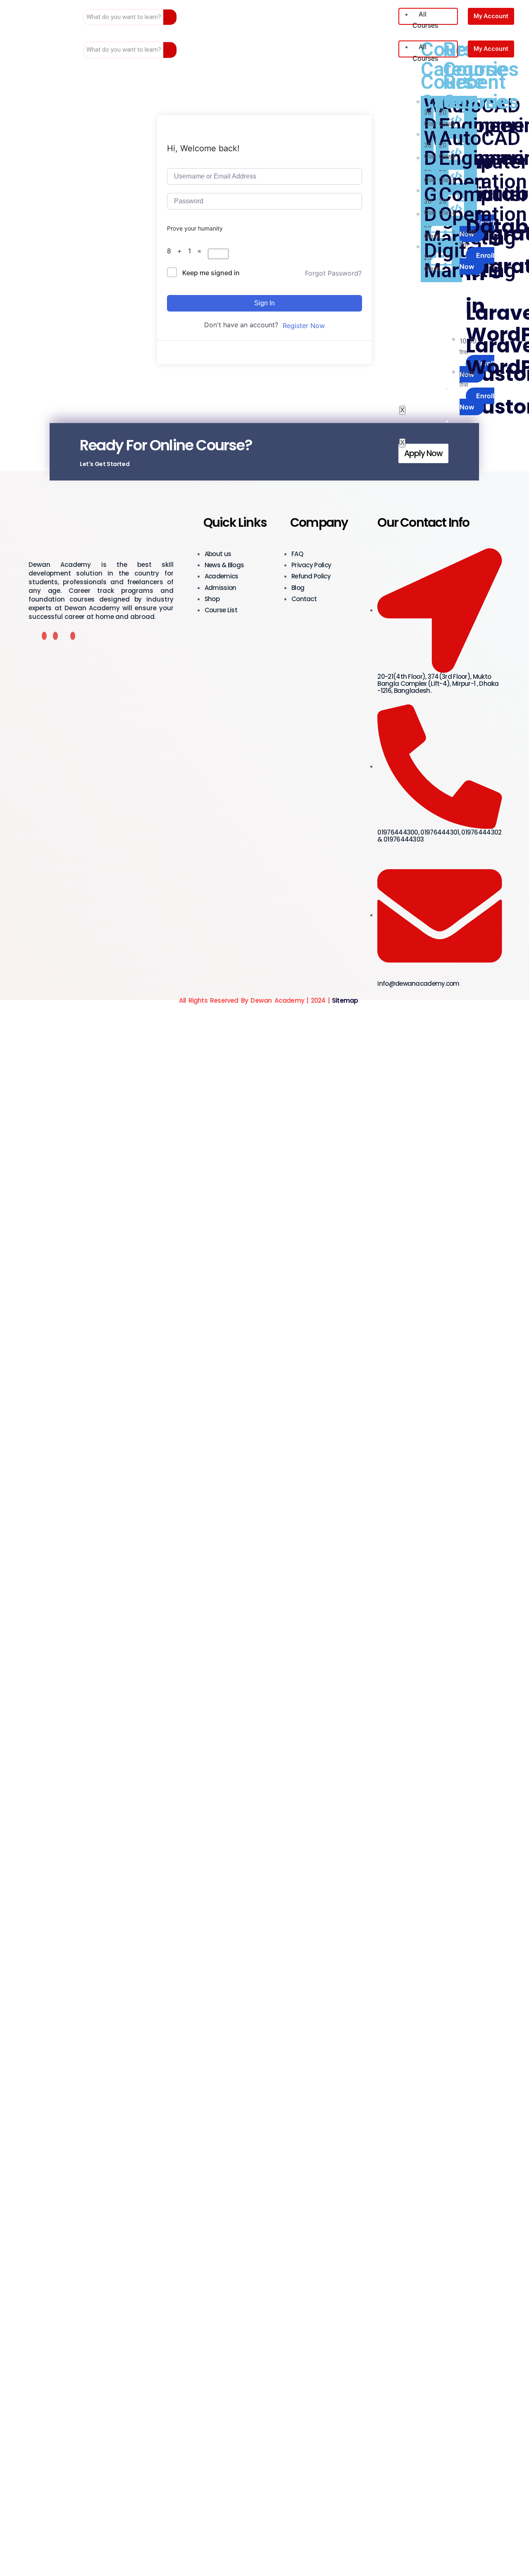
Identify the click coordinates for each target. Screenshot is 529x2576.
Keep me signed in (211, 273)
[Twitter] (55, 636)
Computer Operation (484, 172)
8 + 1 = (187, 251)
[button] (423, 453)
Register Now (304, 326)
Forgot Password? (333, 273)
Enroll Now (477, 228)
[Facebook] (44, 636)
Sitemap (345, 1000)
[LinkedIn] (73, 636)
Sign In (264, 303)
